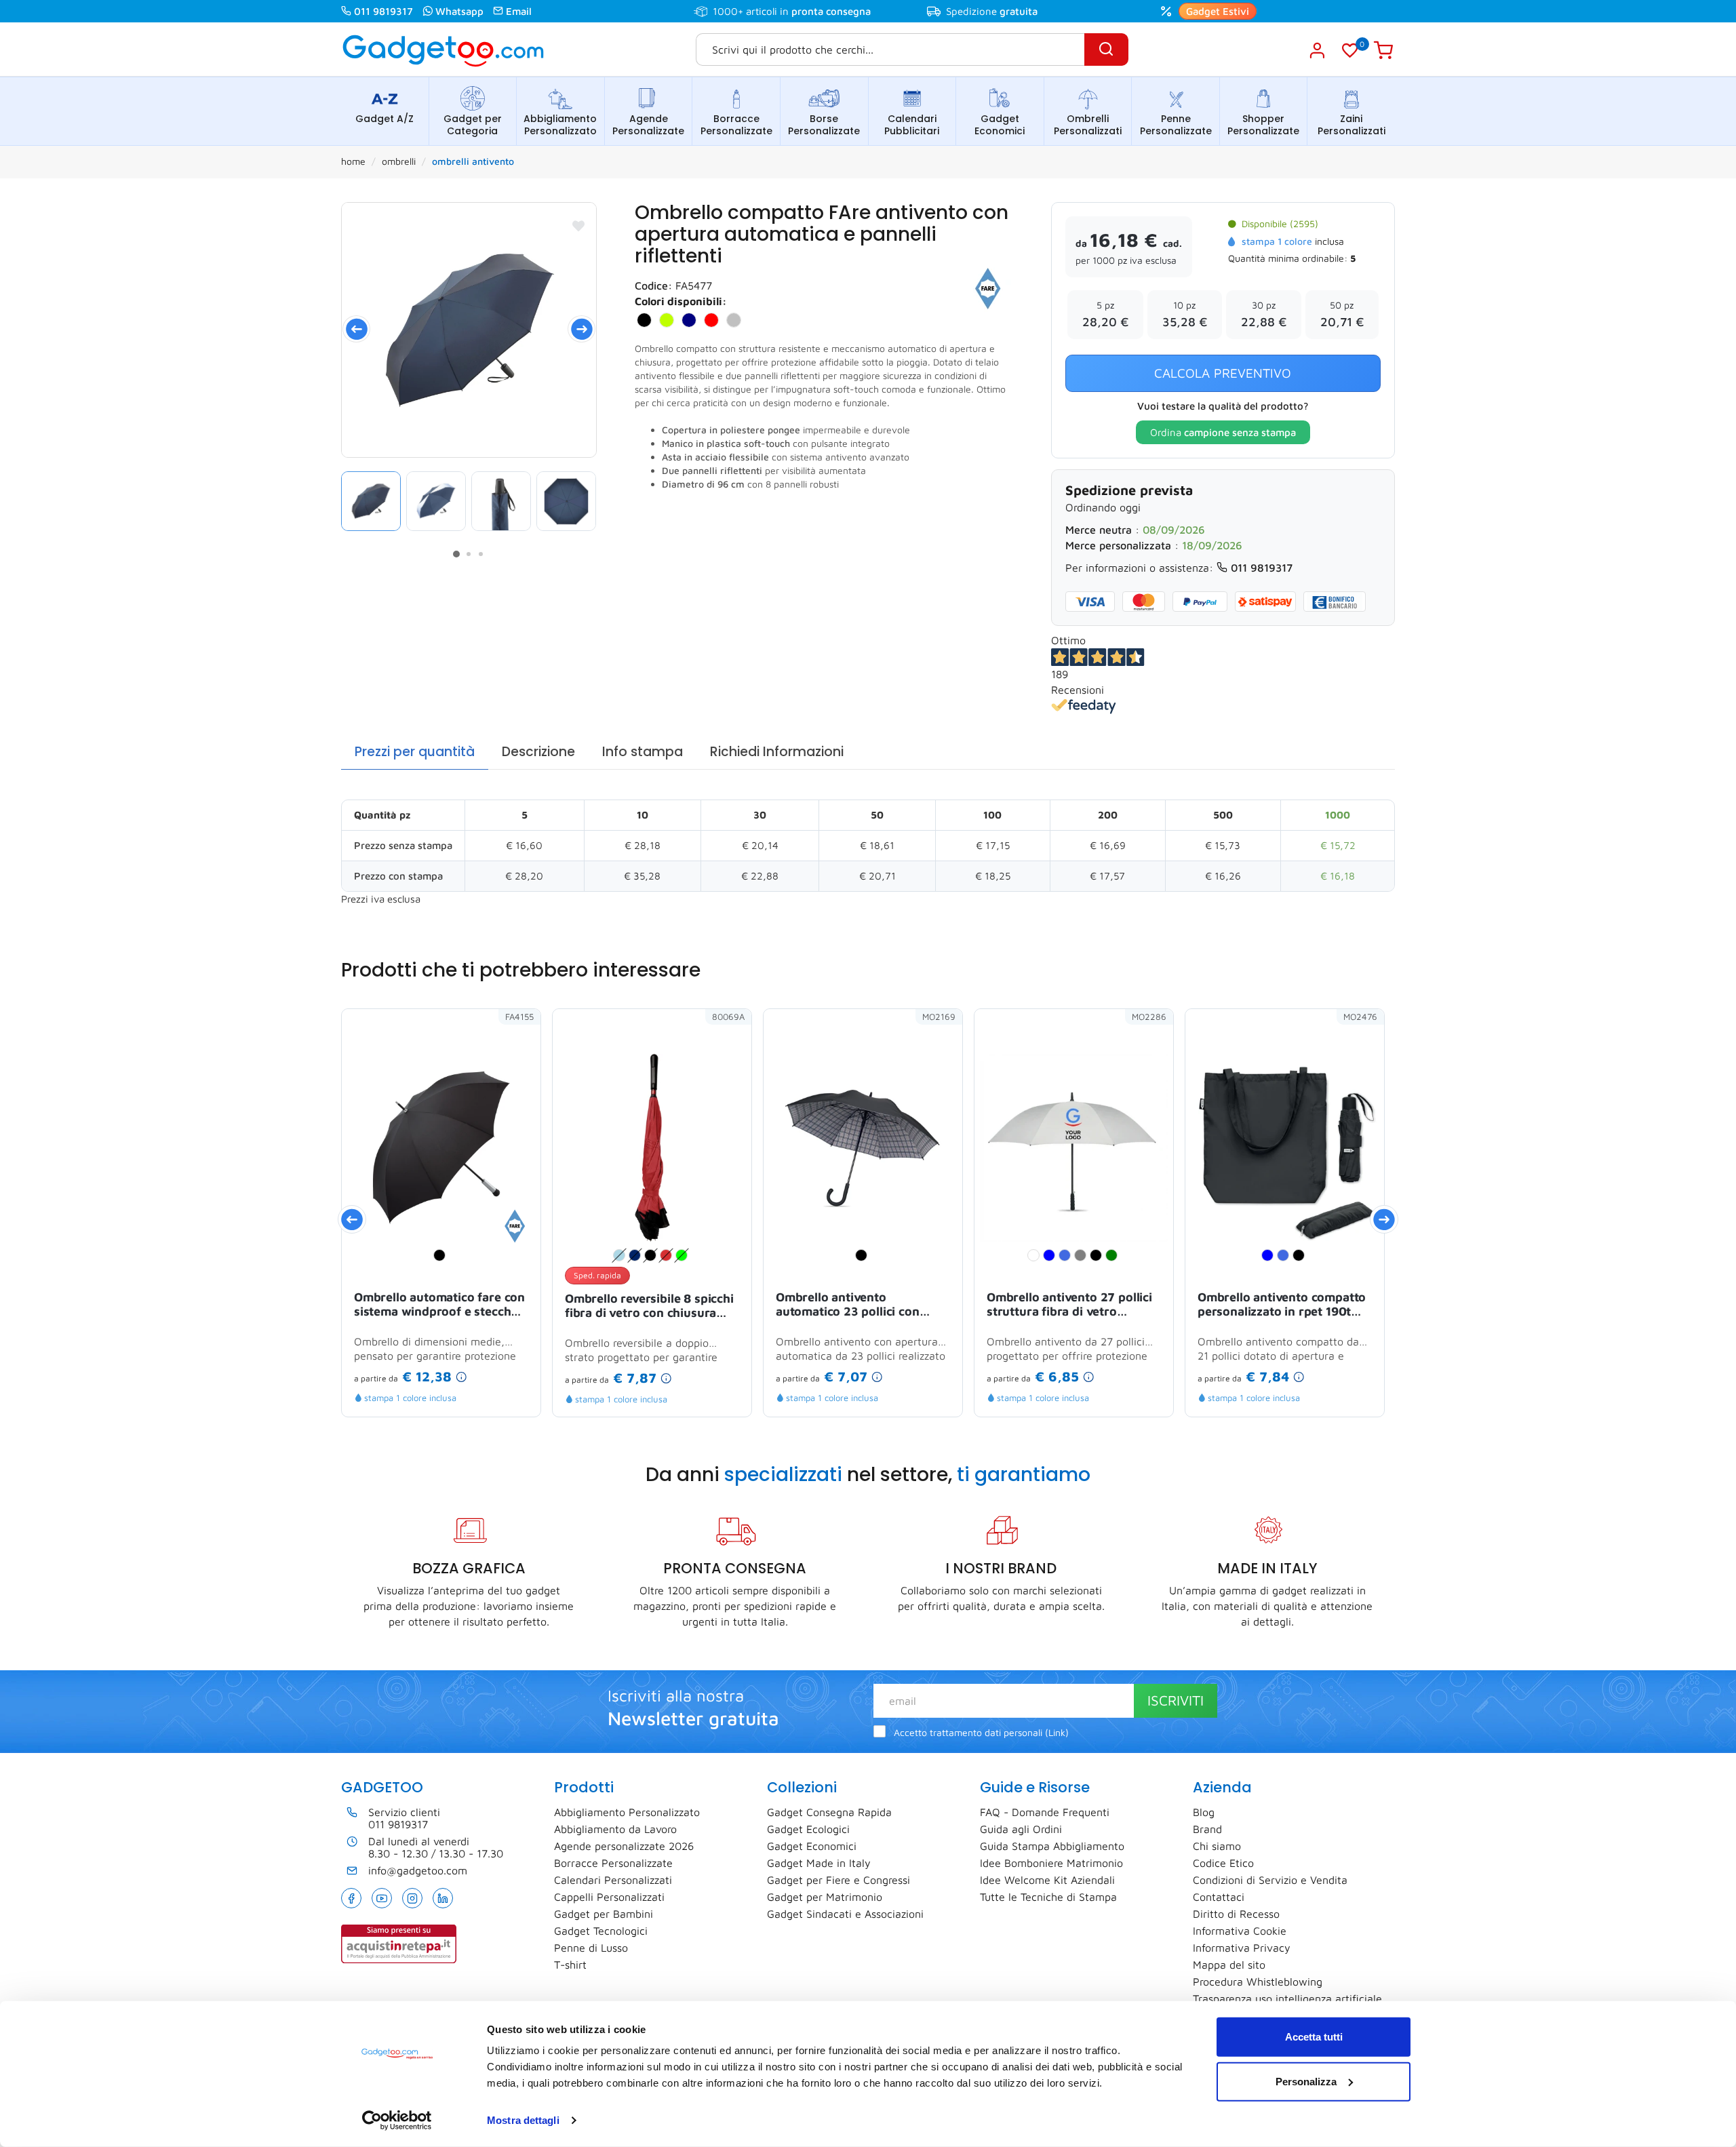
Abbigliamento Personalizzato (560, 125)
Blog (1204, 1812)
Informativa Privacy (1242, 1948)
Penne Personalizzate (1176, 125)
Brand (1207, 1829)
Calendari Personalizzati (613, 1880)
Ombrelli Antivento (473, 161)
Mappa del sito (1229, 1965)
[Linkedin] (443, 1898)
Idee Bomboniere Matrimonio (1051, 1863)
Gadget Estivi (1218, 11)
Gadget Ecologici (808, 1829)
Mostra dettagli (523, 2120)
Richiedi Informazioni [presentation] (777, 752)
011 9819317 (383, 11)
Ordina (1223, 432)
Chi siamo (1217, 1846)
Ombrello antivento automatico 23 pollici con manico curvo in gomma (848, 1305)
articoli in (808, 11)
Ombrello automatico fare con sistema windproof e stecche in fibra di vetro (439, 1305)
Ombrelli (399, 161)
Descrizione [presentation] (538, 752)
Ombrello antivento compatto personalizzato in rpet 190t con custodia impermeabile (1282, 1305)
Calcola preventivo (1223, 373)
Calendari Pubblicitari (912, 125)
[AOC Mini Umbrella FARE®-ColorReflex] (469, 330)
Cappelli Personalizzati (609, 1897)
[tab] (415, 752)
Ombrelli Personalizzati (1088, 125)
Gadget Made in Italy (819, 1863)
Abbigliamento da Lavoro (615, 1829)
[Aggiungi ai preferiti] (578, 226)
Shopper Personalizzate (1263, 125)
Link (1057, 1733)
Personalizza (1306, 2081)
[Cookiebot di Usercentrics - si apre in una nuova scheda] (397, 2121)
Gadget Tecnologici (601, 1931)
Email (519, 11)
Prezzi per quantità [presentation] (415, 752)
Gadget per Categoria (473, 125)
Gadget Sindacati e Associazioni (845, 1914)
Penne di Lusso (591, 1948)
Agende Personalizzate (648, 125)
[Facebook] (351, 1898)
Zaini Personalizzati (1352, 125)
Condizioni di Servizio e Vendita (1270, 1880)
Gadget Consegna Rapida (829, 1812)
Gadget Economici (1000, 125)
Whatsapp (459, 11)
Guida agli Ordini (1021, 1829)
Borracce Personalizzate (736, 125)
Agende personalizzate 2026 (624, 1846)
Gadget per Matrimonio (825, 1897)
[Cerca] (1106, 50)
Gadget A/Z (384, 119)
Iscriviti (1176, 1700)
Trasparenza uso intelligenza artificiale (1287, 1998)
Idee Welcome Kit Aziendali (1047, 1880)
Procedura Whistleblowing (1258, 1982)
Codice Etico (1223, 1863)
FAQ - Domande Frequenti (1045, 1812)
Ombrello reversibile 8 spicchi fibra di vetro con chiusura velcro (649, 1307)
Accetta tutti (1314, 2037)
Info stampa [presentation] (643, 752)
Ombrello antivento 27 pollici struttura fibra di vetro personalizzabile (1069, 1305)
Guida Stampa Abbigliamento (1052, 1846)
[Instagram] (412, 1898)
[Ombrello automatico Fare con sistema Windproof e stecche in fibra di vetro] (515, 1225)
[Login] (1317, 50)
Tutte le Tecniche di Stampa (1048, 1897)
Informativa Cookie (1240, 1931)
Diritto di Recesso (1236, 1914)
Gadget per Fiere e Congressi (839, 1880)
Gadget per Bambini (604, 1914)
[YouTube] (382, 1898)
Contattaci (1219, 1897)
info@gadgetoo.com (418, 1870)
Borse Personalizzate (824, 125)
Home (353, 161)
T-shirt (570, 1965)
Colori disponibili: (681, 301)
